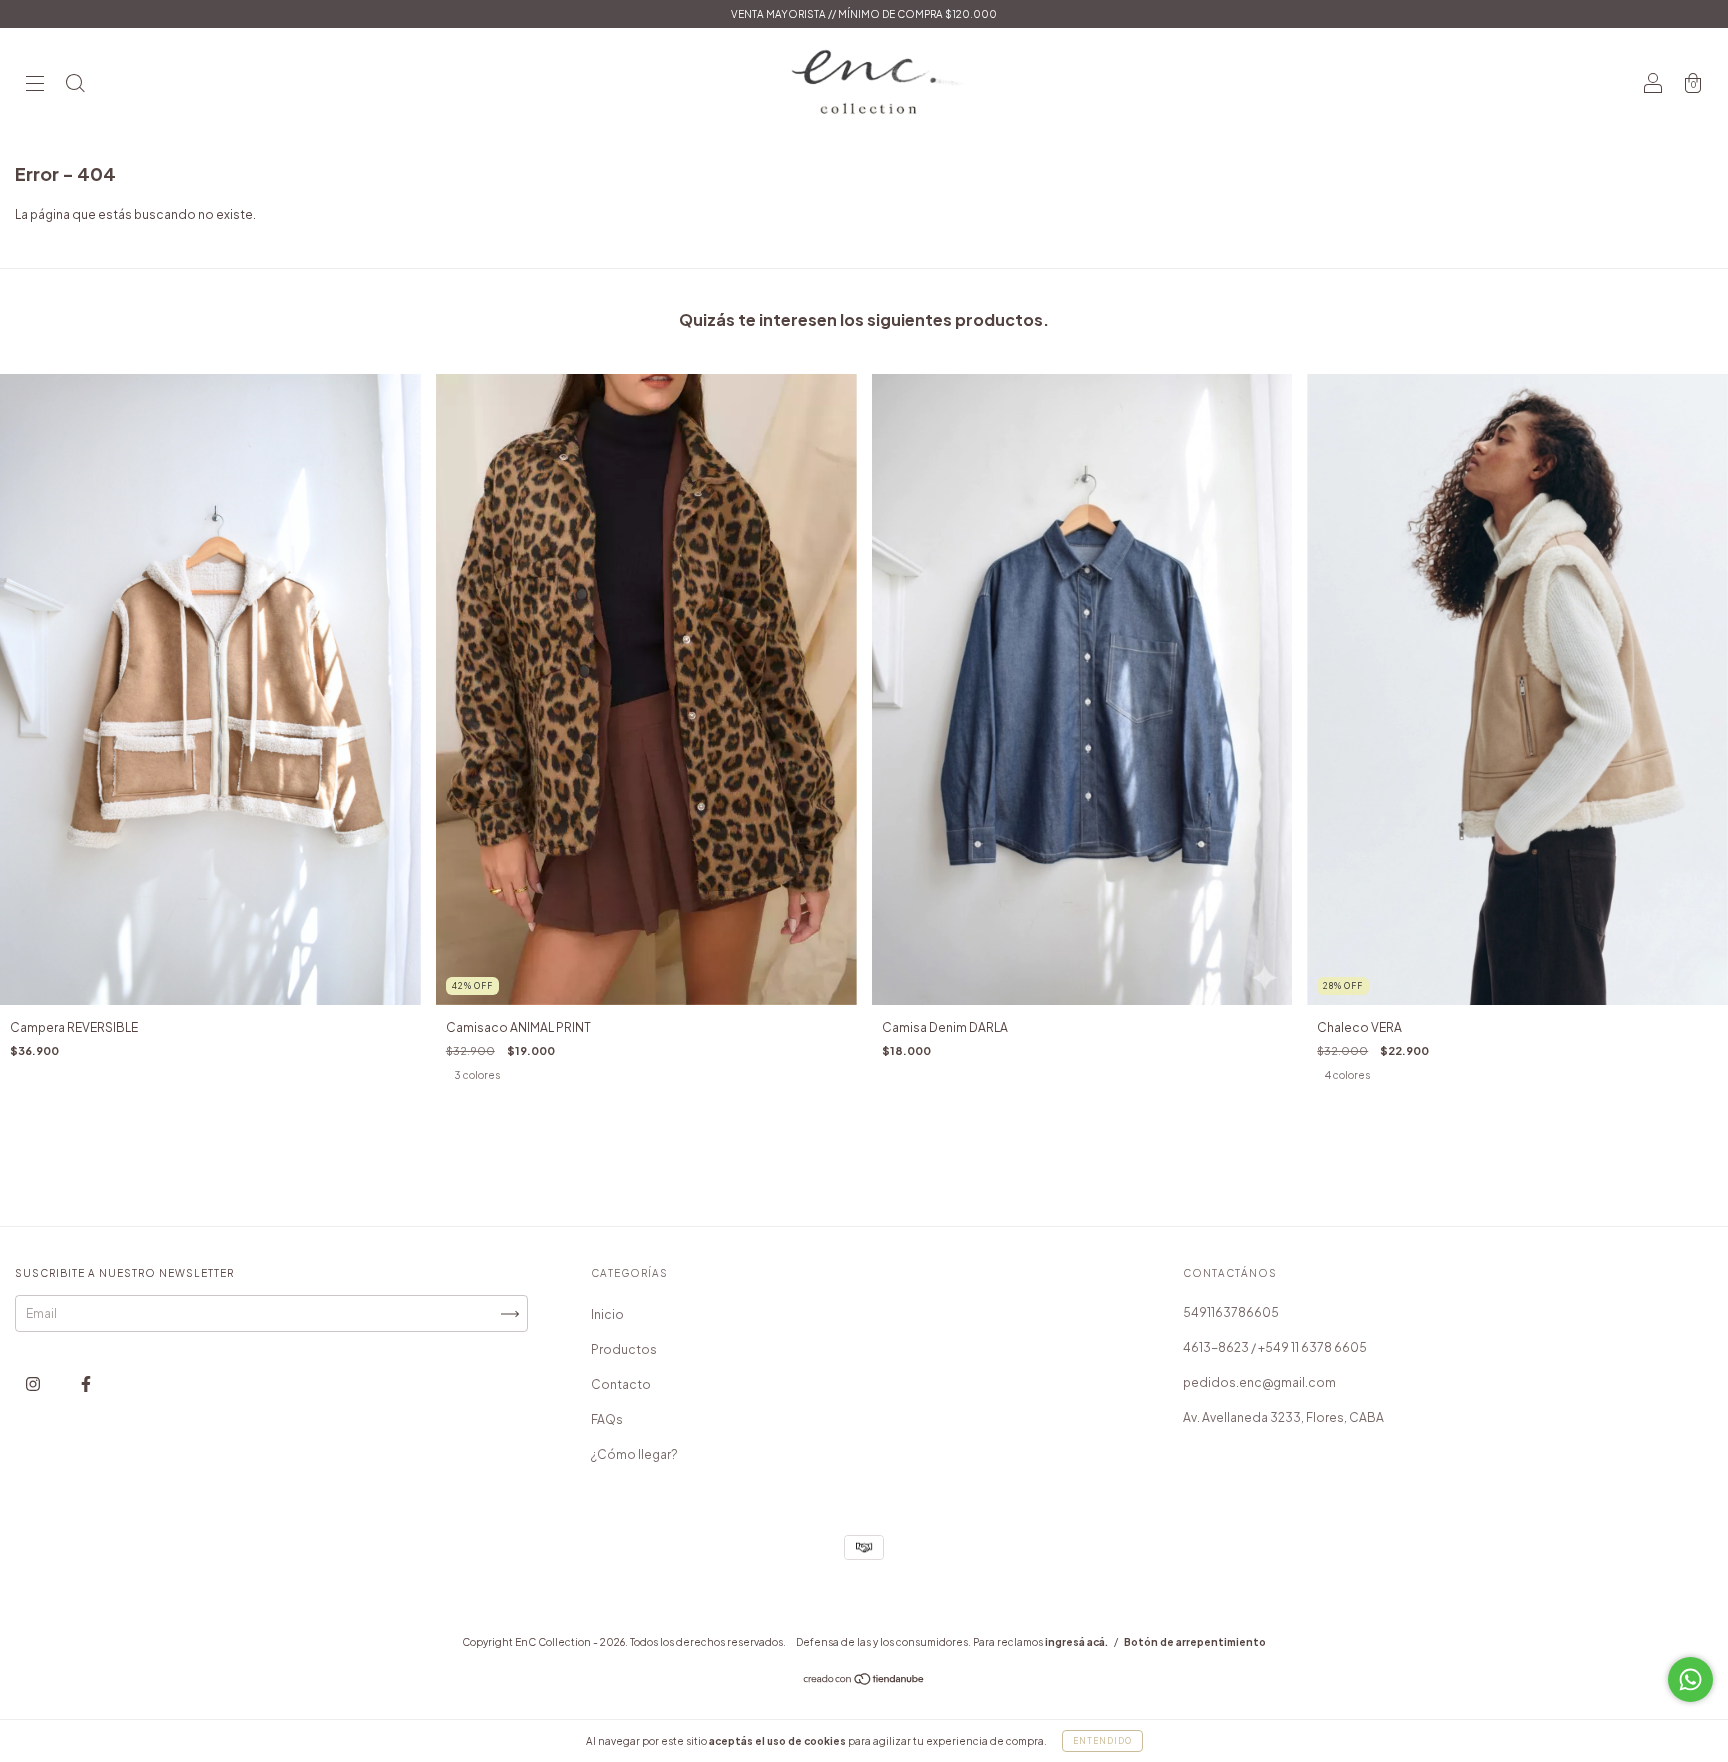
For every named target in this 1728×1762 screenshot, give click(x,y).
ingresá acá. (1076, 1642)
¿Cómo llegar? (634, 1454)
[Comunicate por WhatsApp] (1690, 1679)
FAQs (607, 1419)
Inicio (607, 1314)
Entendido (1102, 1741)
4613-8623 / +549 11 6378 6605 (1275, 1347)
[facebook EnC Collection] (86, 1384)
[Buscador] (75, 85)
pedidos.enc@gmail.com (1259, 1382)
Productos (624, 1349)
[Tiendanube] (864, 1681)
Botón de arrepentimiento (1195, 1642)
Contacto (621, 1384)
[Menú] (35, 85)
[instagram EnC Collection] (34, 1384)
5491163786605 (1231, 1312)
